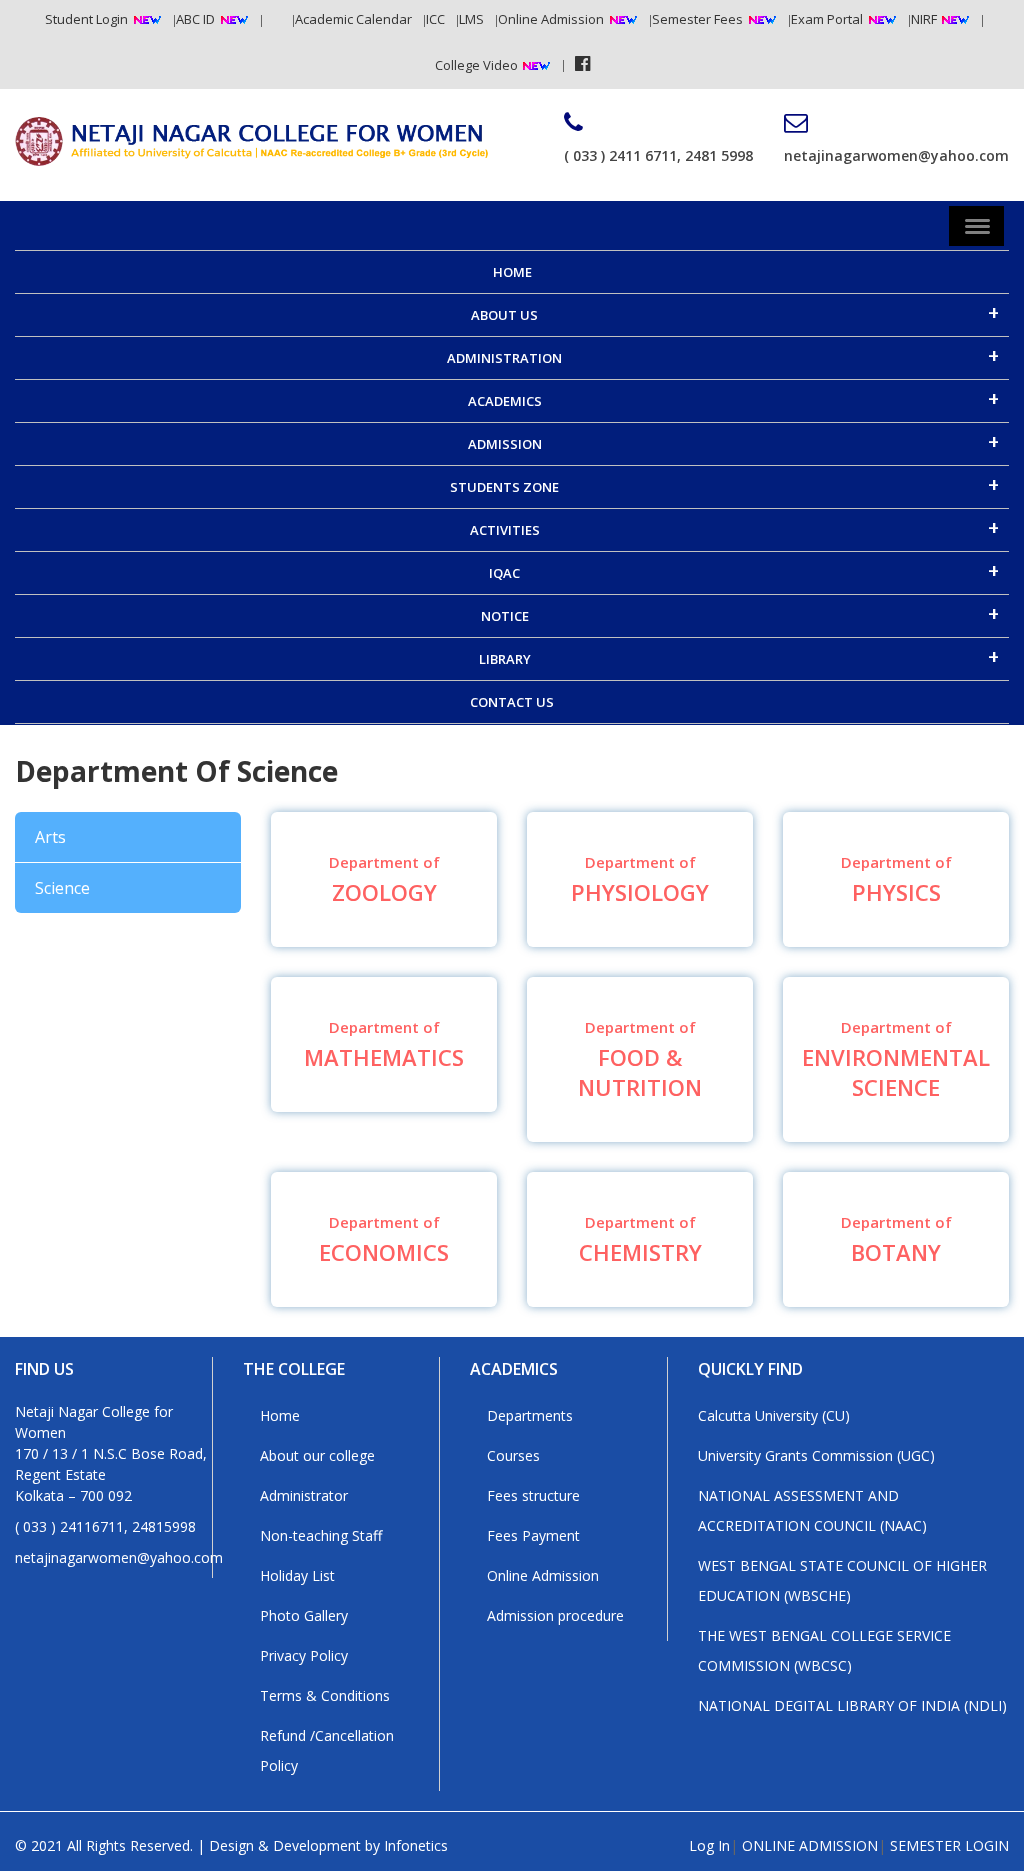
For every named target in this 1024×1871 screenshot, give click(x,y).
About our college (317, 1455)
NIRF (925, 19)
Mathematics (384, 1044)
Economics (384, 1239)
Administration (504, 358)
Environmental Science (896, 1059)
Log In (709, 1845)
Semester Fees (697, 19)
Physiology (640, 879)
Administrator (304, 1495)
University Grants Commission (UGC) (816, 1455)
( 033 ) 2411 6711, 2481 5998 (658, 155)
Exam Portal (827, 19)
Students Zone (504, 487)
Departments (530, 1415)
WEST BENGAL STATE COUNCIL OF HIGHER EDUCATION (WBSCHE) (842, 1580)
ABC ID (195, 19)
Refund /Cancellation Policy (327, 1750)
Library (505, 659)
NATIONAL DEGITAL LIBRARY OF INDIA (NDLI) (852, 1705)
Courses (513, 1455)
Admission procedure (555, 1615)
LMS (471, 19)
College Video (478, 65)
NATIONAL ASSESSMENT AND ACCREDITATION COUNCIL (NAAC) (812, 1510)
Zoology (384, 879)
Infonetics (416, 1845)
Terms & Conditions (325, 1695)
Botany (896, 1239)
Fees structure (533, 1495)
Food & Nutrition (640, 1059)
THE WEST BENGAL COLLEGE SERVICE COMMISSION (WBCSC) (824, 1650)
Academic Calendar (353, 19)
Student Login (86, 19)
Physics (896, 879)
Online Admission (551, 19)
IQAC (504, 573)
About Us (504, 315)
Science (62, 888)
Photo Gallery (304, 1615)
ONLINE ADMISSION (810, 1845)
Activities (505, 530)
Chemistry (640, 1239)
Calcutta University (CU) (774, 1415)
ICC (435, 19)
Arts (50, 837)
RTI (272, 19)
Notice (505, 616)
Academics (505, 401)
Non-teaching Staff (321, 1535)
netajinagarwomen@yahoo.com (896, 155)
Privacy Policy (304, 1655)
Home (512, 272)
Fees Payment (533, 1535)
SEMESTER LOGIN (949, 1845)
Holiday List (297, 1575)
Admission (505, 444)
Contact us (512, 702)
